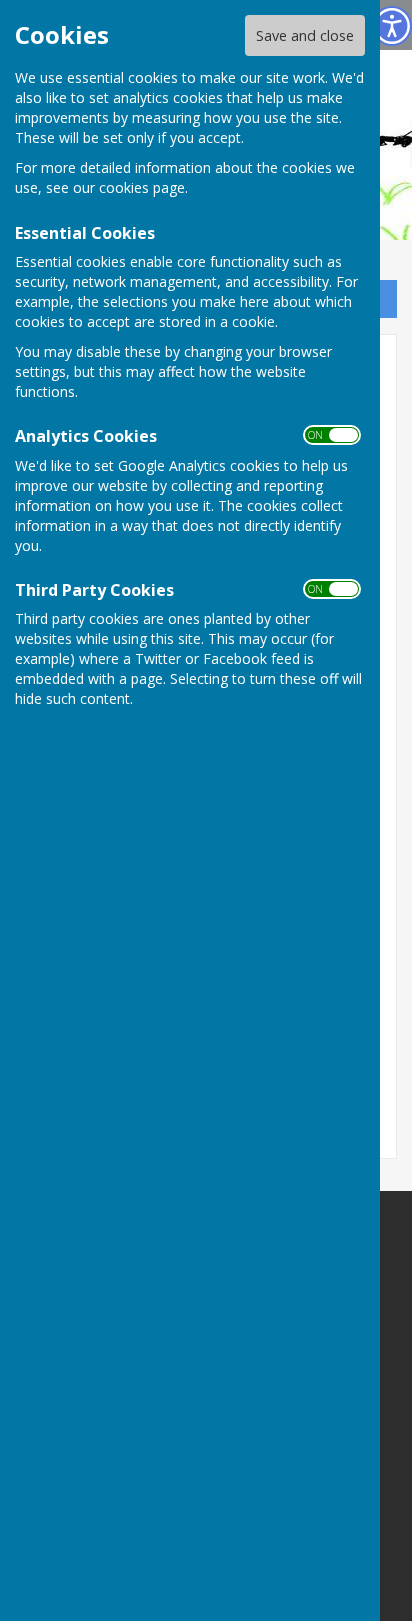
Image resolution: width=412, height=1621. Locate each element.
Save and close (305, 35)
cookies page (142, 187)
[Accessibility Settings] (392, 26)
